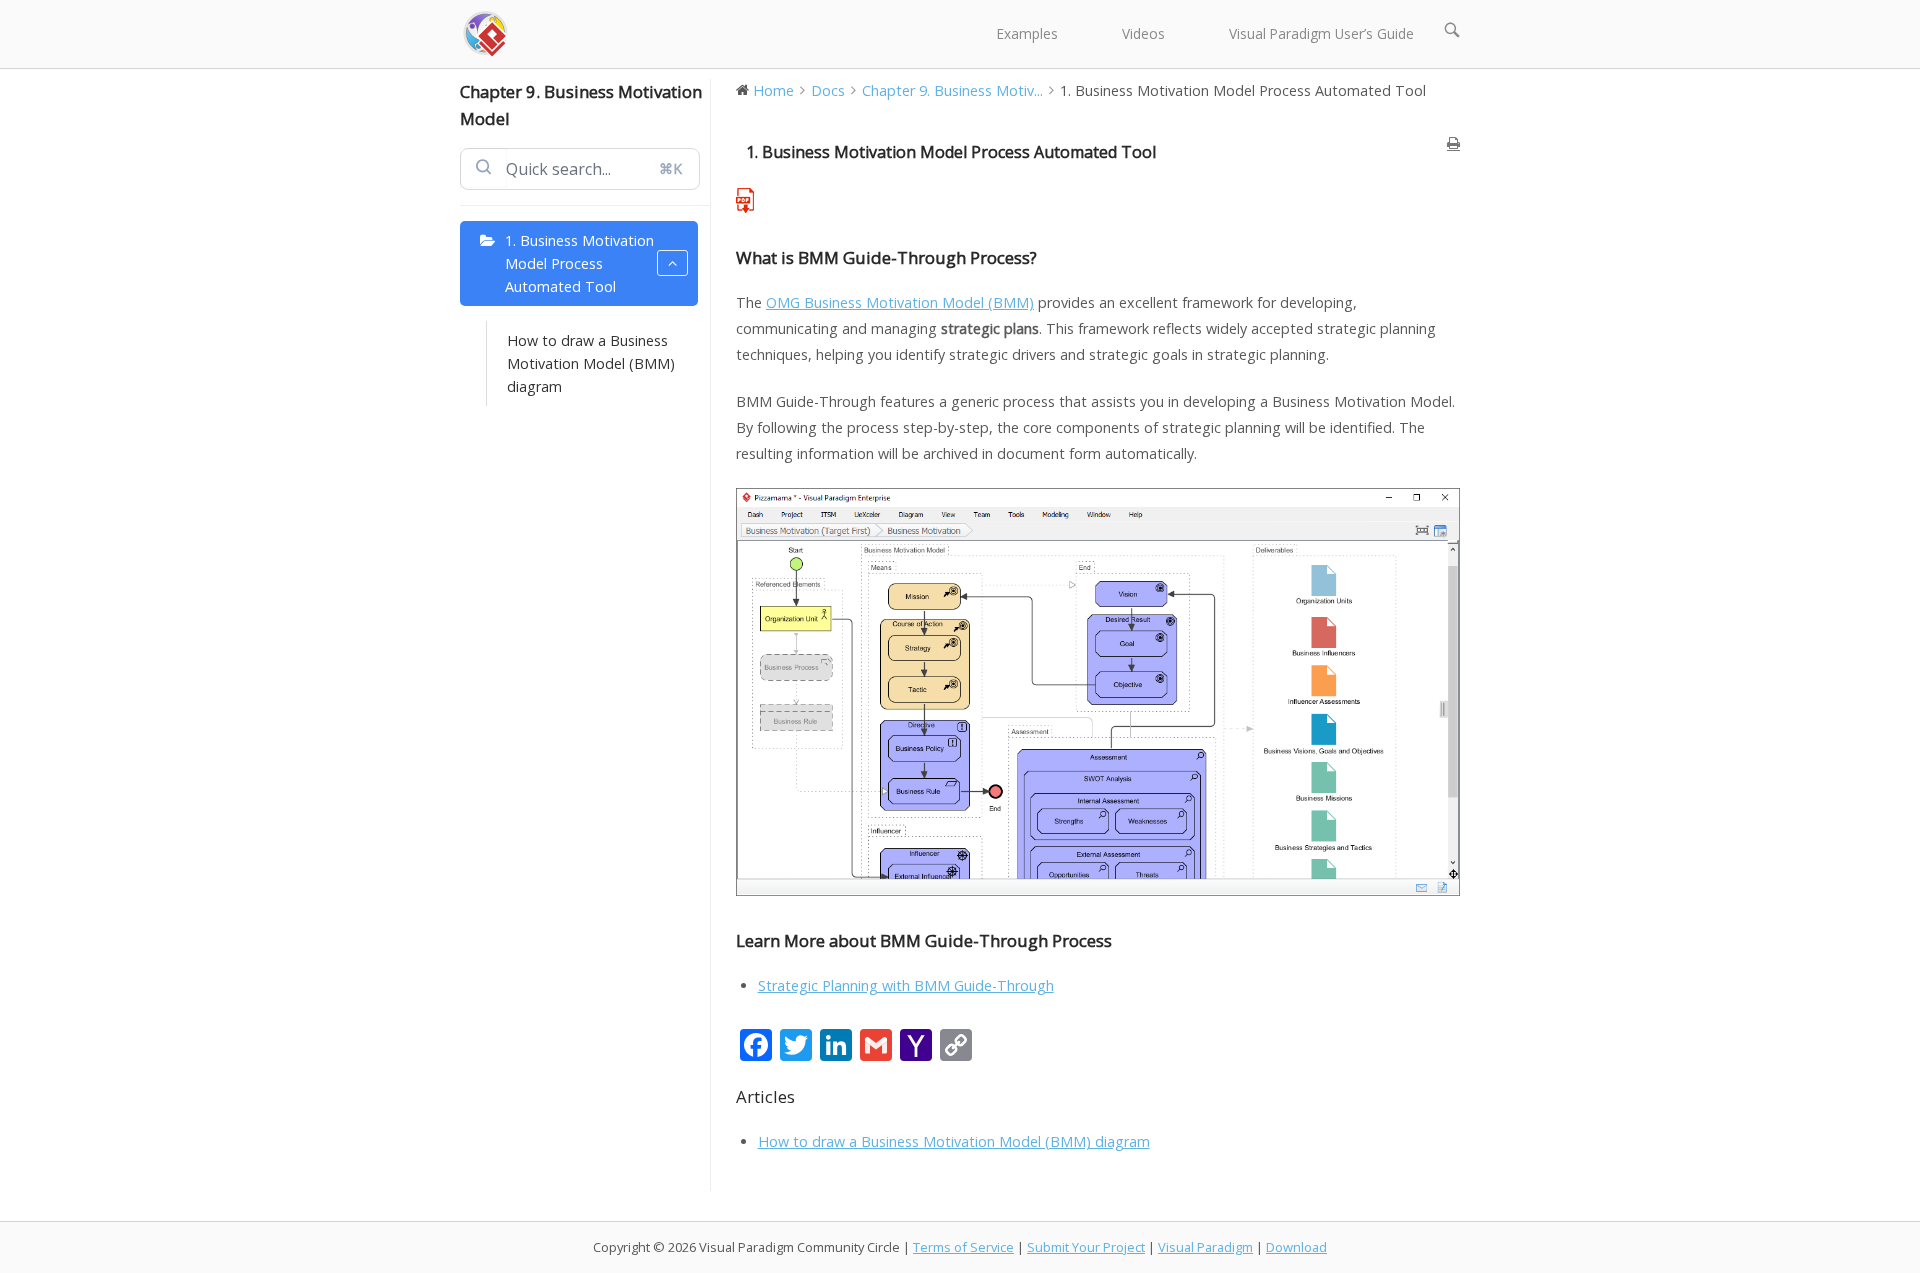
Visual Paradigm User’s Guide (1321, 33)
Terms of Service (963, 1247)
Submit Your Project (1086, 1247)
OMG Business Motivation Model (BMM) (900, 302)
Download (1296, 1247)
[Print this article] (1453, 143)
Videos (1143, 33)
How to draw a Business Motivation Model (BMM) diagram (591, 363)
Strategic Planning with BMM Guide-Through (906, 985)
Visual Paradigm (1205, 1247)
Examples (1027, 33)
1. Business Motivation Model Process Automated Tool (579, 263)
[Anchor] (1046, 257)
